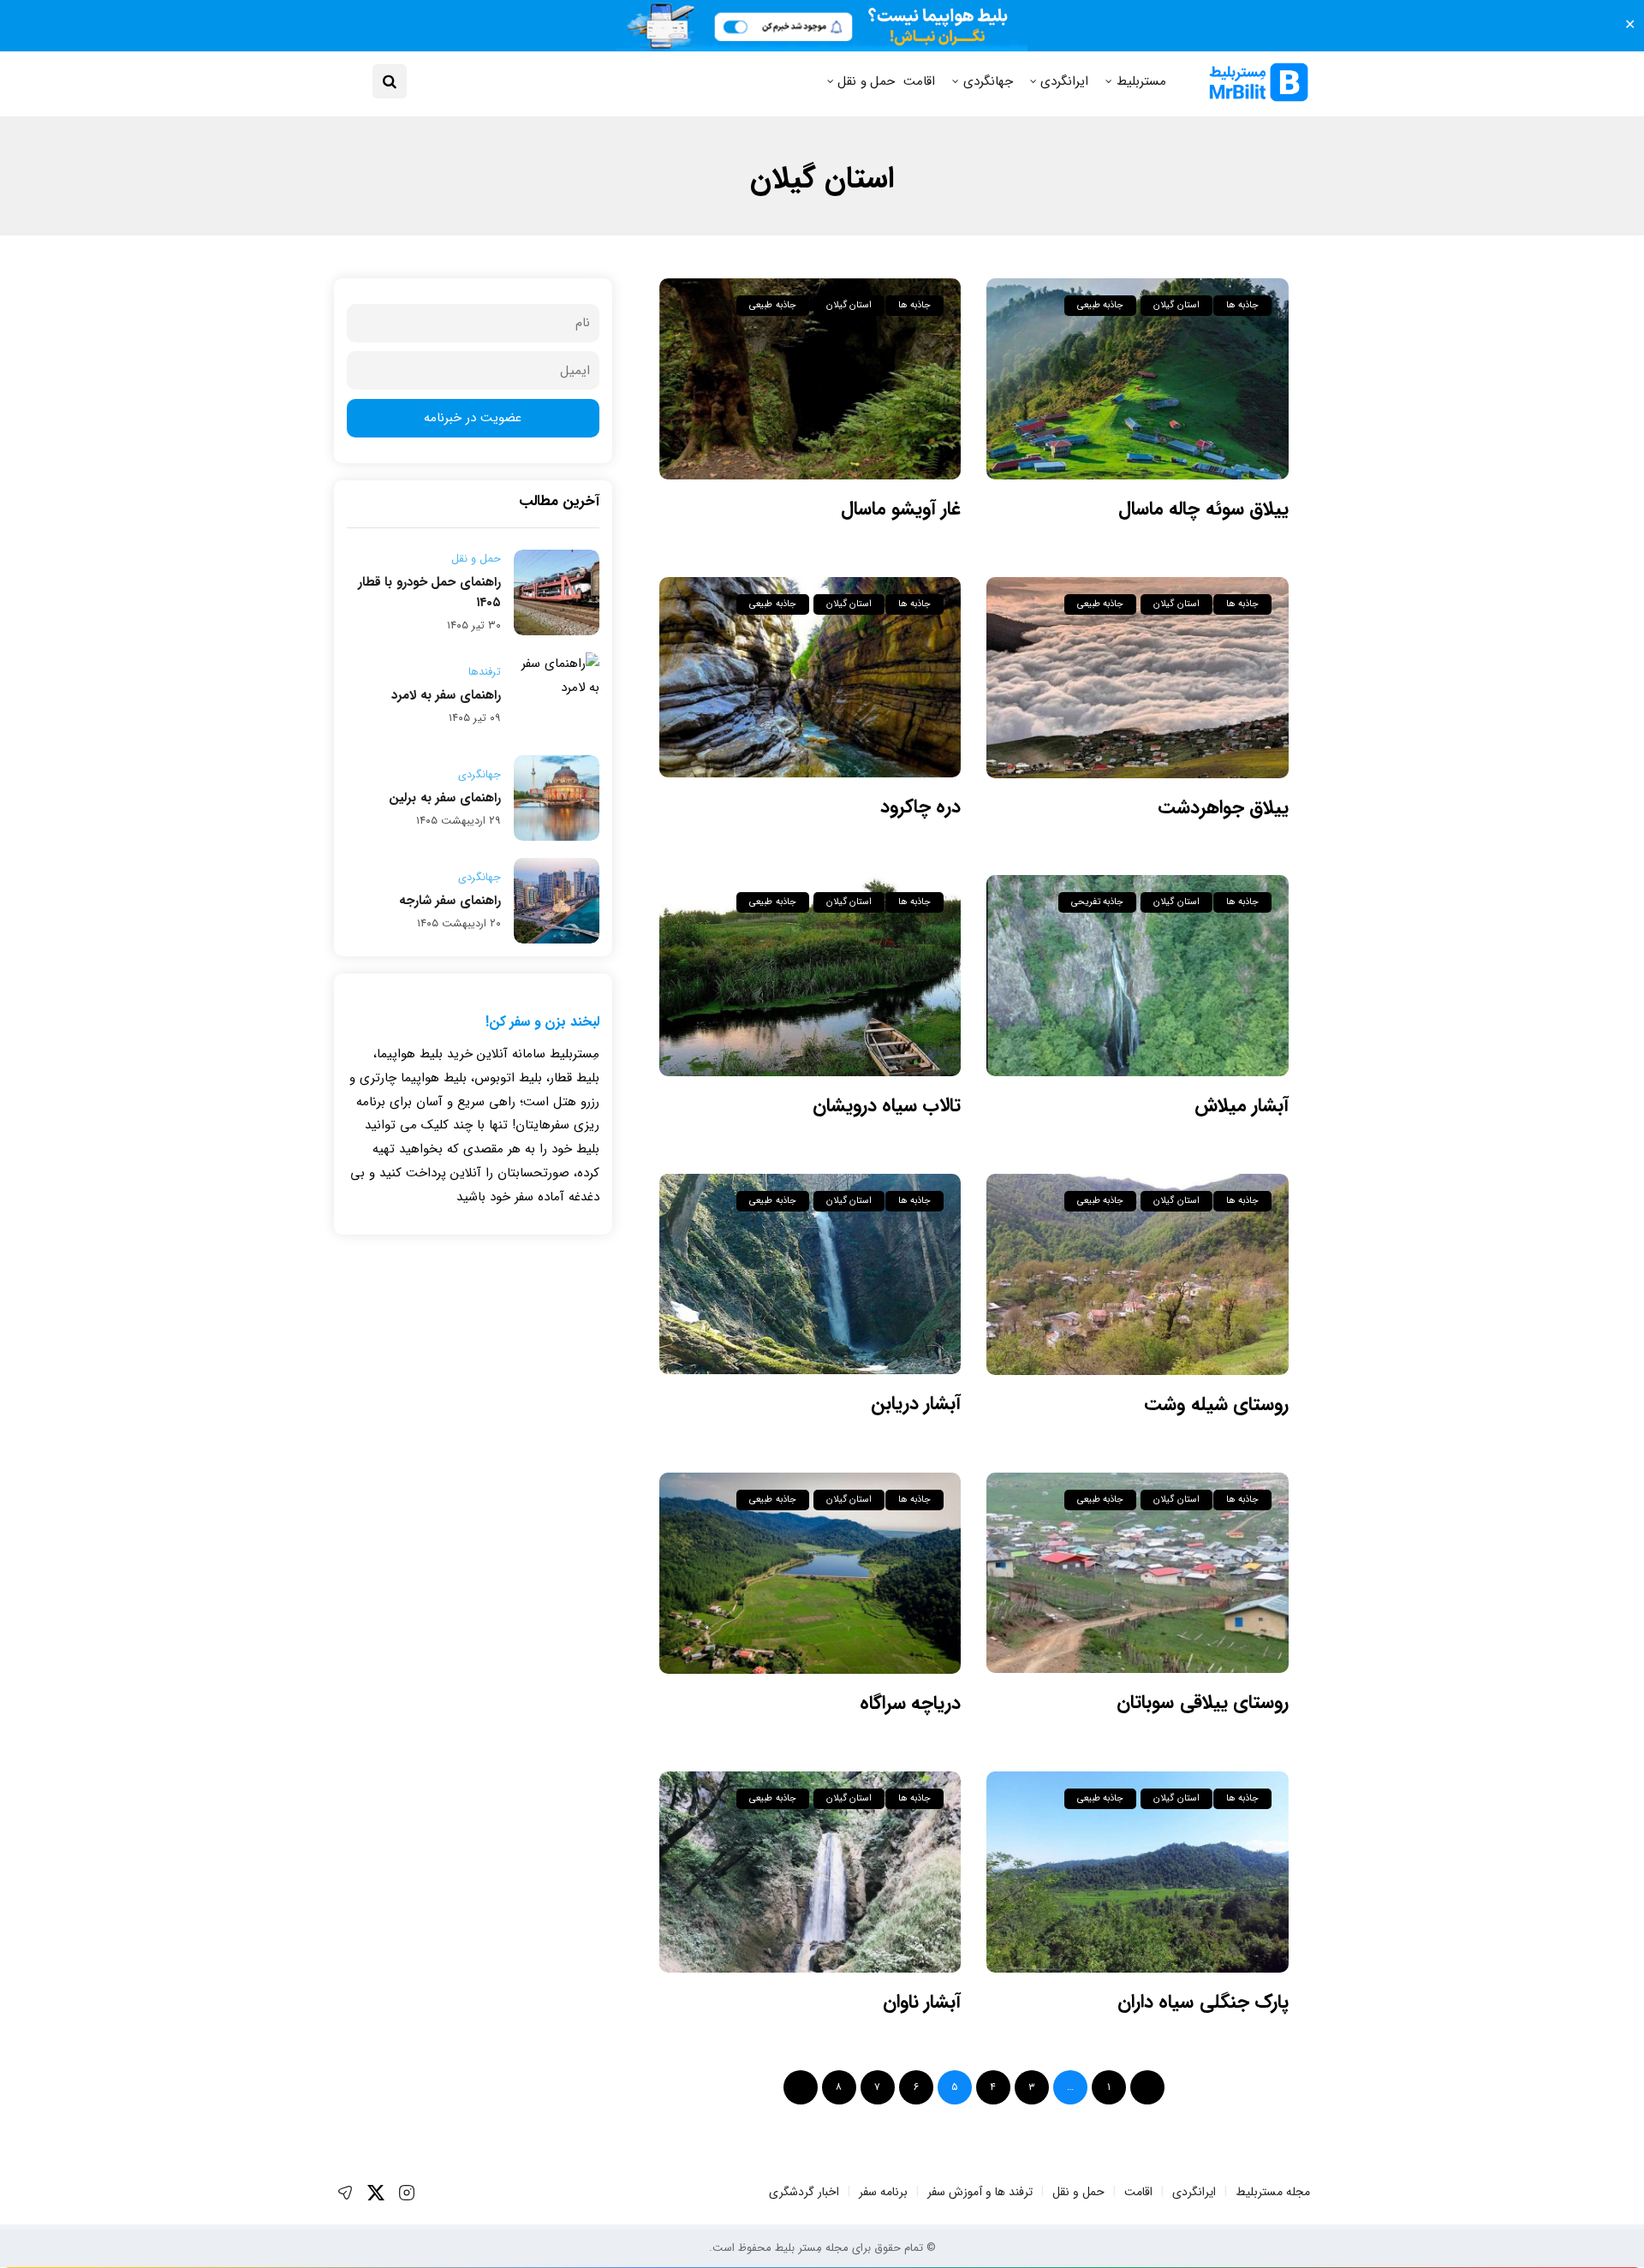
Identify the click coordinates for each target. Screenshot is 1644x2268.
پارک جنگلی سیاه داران (1203, 2002)
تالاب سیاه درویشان (887, 1105)
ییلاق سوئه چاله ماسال (1203, 509)
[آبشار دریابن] (810, 1274)
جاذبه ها (1242, 305)
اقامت (919, 81)
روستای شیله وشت (1216, 1404)
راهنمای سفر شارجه (450, 901)
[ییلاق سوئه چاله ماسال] (1138, 379)
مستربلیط (1141, 81)
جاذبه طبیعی (1100, 305)
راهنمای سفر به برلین (445, 798)
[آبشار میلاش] (1138, 976)
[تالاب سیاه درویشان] (810, 976)
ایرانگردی (1064, 81)
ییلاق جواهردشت (1223, 807)
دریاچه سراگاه (910, 1703)
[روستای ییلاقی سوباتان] (1138, 1573)
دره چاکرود (920, 807)
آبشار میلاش (1242, 1105)
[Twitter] (376, 2193)
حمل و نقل (866, 81)
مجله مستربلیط (1273, 2192)
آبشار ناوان (922, 2002)
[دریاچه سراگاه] (810, 1573)
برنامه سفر (883, 2192)
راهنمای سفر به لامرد (446, 695)
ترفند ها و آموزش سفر (980, 2192)
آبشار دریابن (916, 1403)
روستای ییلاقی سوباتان (1203, 1702)
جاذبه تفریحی (1097, 902)
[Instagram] (407, 2193)
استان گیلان (1176, 305)
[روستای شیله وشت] (1138, 1274)
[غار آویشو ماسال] (810, 379)
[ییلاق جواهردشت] (1138, 678)
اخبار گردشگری (804, 2192)
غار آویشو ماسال (901, 509)
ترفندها (485, 672)
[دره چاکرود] (810, 678)
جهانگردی (988, 81)
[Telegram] (345, 2193)
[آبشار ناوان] (810, 1872)
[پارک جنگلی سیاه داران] (1138, 1872)
